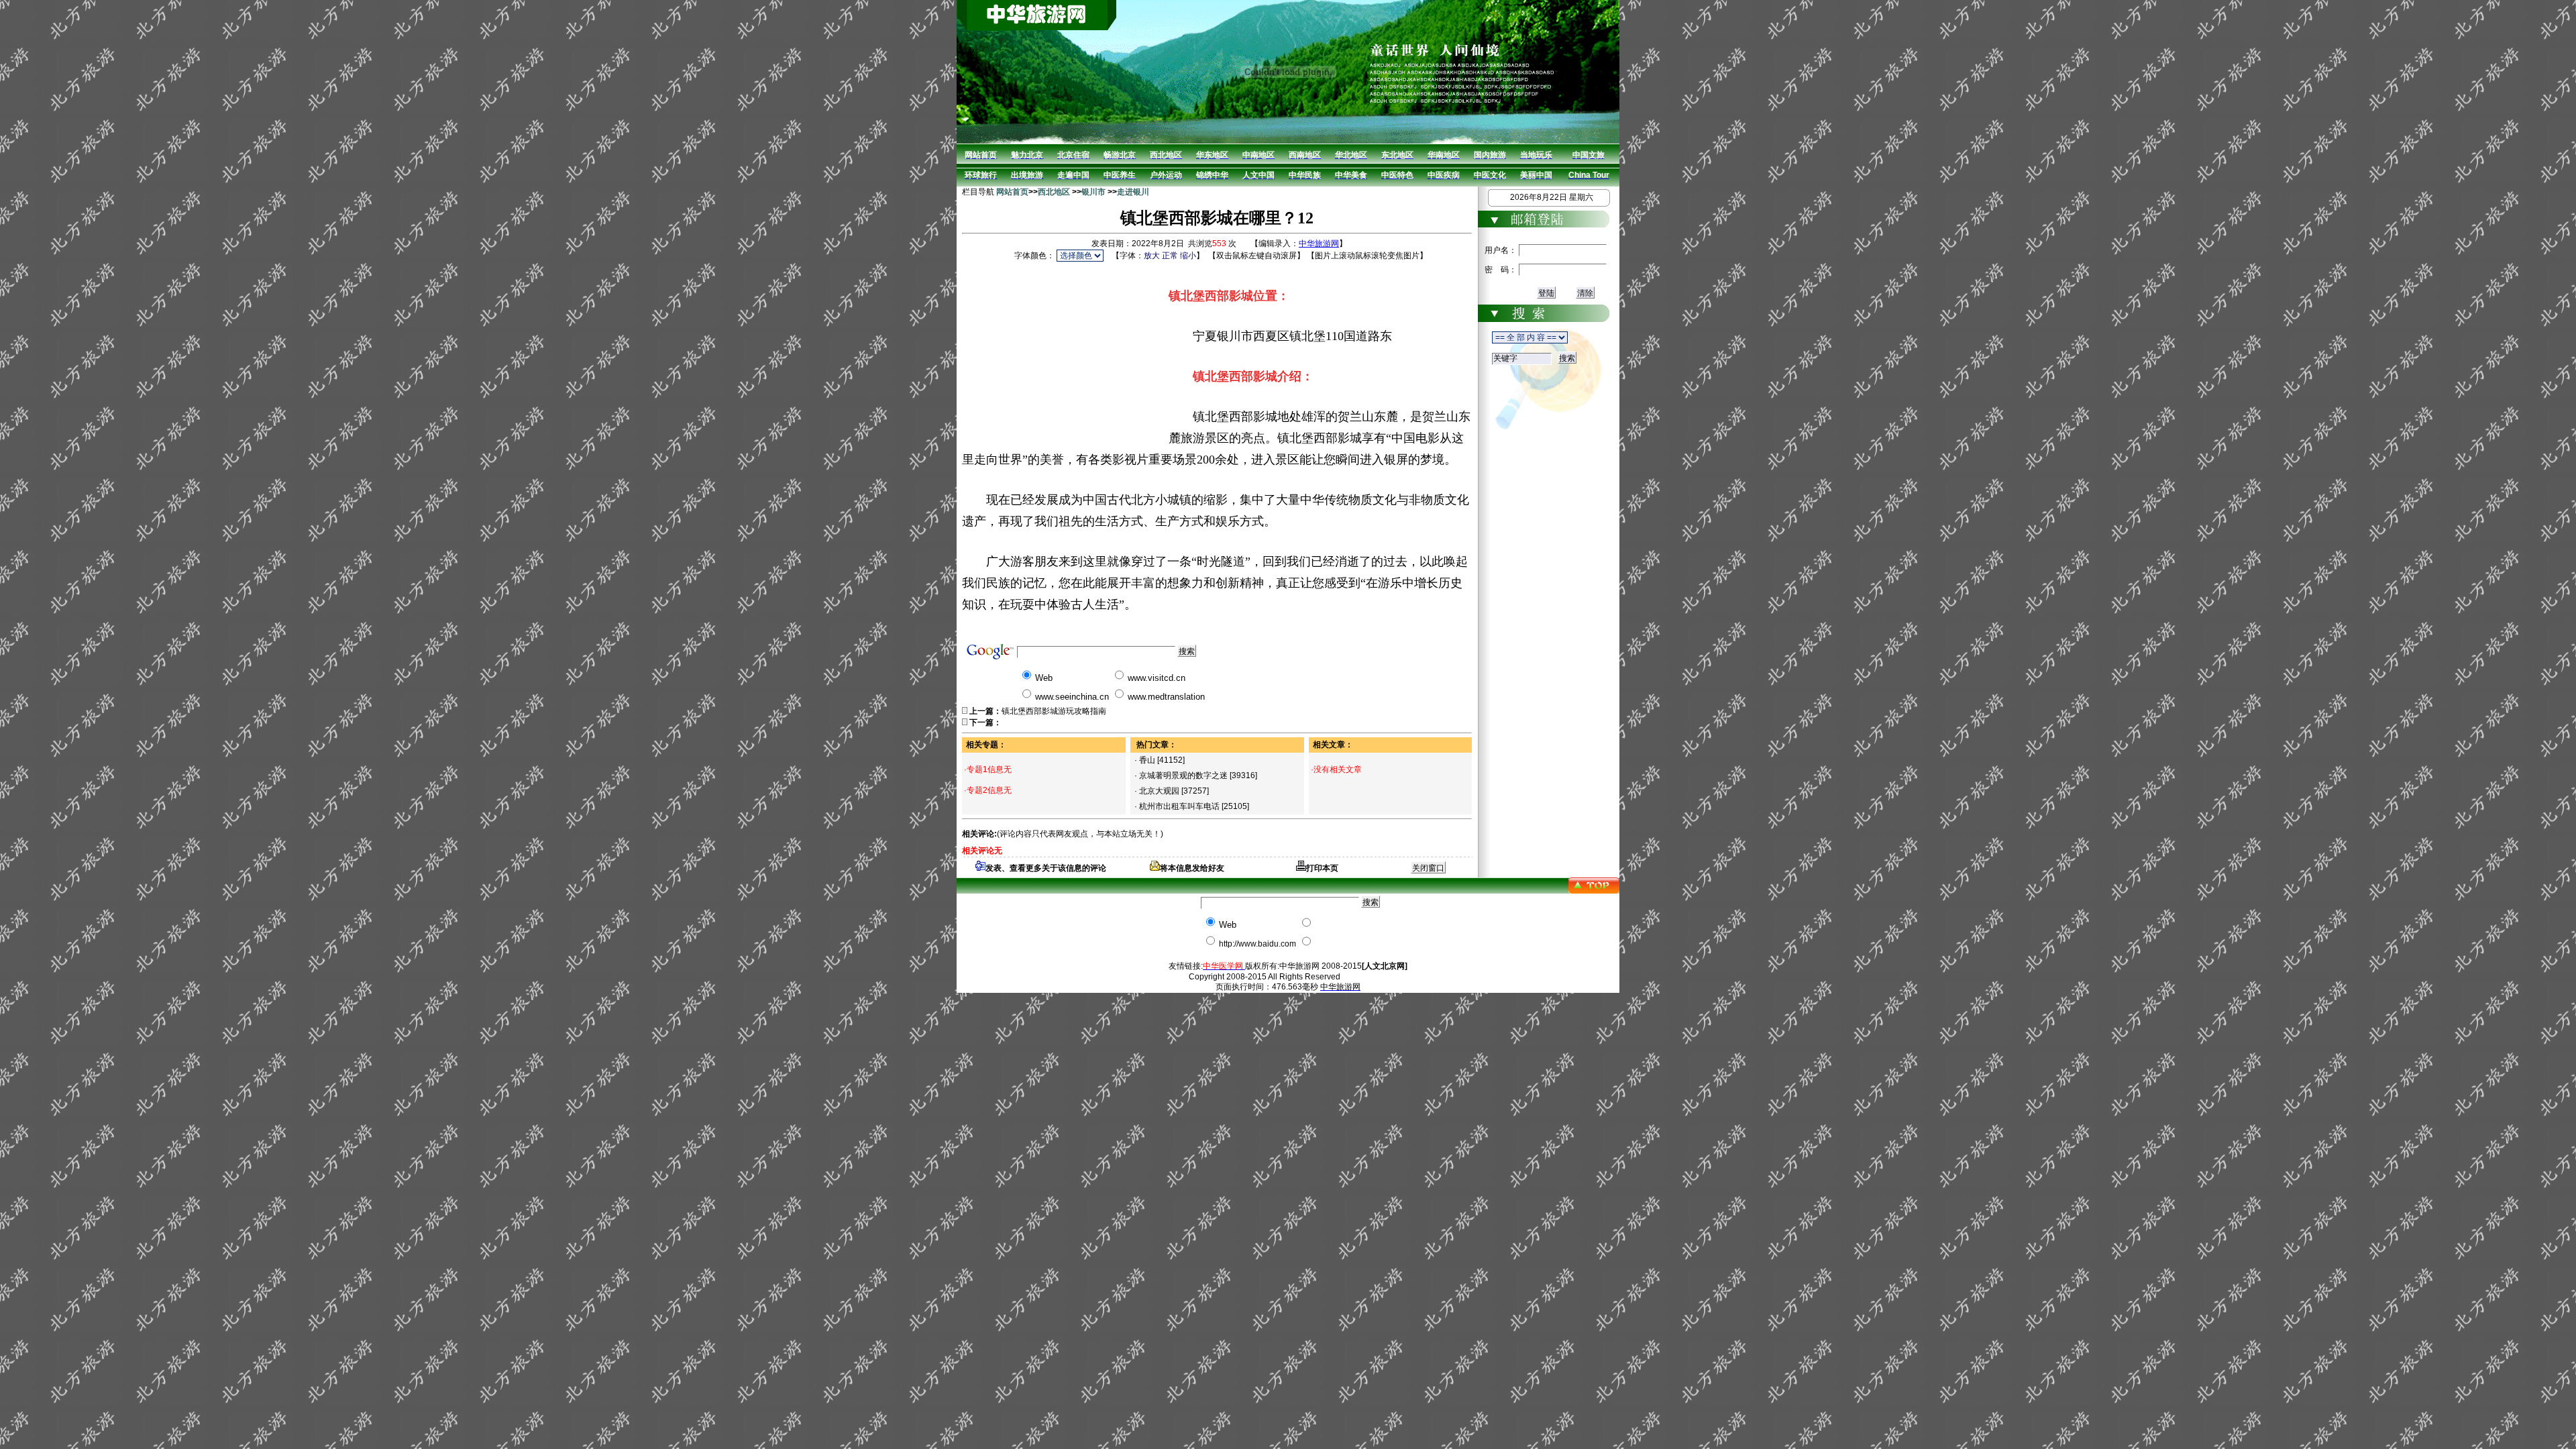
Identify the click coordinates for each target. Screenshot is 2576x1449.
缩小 (1188, 256)
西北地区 (1054, 192)
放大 (1152, 256)
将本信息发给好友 (1192, 868)
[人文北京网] (1385, 966)
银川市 (1093, 192)
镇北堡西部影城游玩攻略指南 (1054, 711)
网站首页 (1012, 192)
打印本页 (1322, 868)
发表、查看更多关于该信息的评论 (1046, 868)
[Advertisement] (1065, 348)
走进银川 (1133, 192)
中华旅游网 (1319, 244)
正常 (1170, 256)
